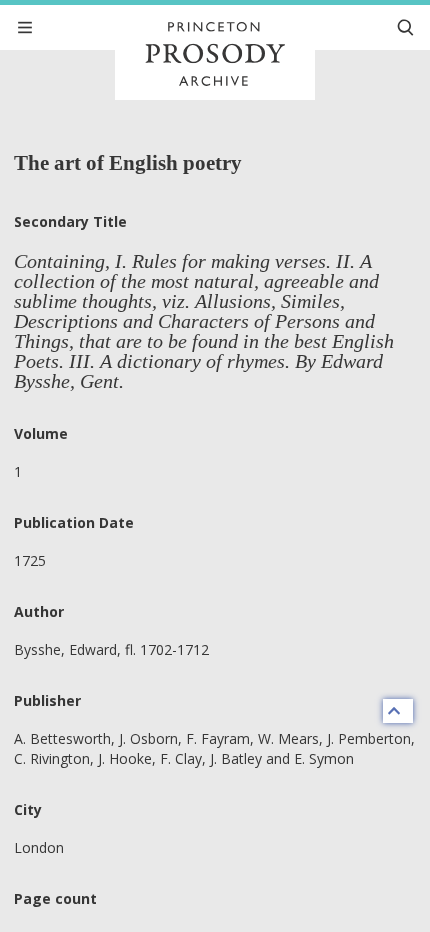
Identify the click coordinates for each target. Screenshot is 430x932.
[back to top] (398, 711)
